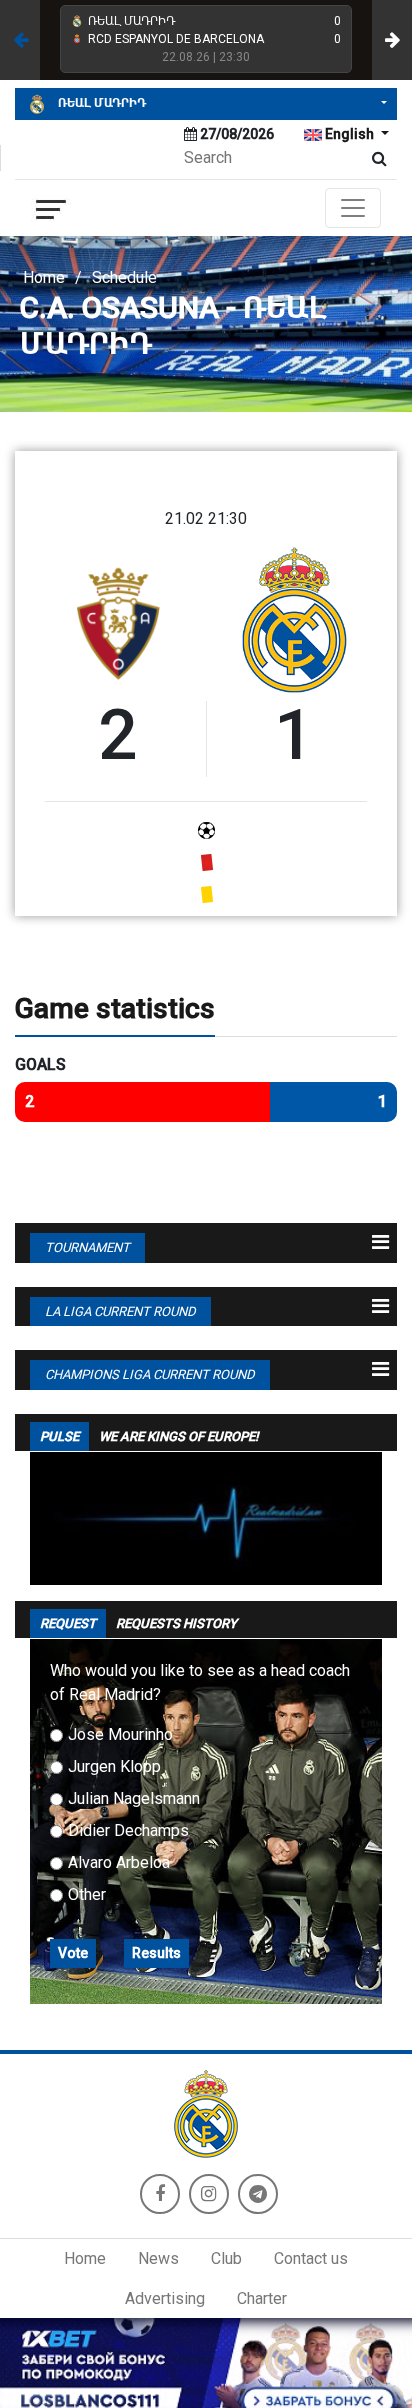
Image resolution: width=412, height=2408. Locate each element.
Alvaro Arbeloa (119, 1862)
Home (44, 277)
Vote (73, 1953)
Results (156, 1953)
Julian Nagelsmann (134, 1798)
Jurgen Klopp (114, 1766)
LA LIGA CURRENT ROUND (120, 1311)
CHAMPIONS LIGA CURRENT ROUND (150, 1374)
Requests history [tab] (176, 1623)
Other (87, 1894)
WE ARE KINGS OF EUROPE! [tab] (178, 1436)
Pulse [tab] (59, 1436)
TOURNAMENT (87, 1247)
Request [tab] (68, 1623)
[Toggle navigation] (353, 208)
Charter (262, 2298)
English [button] (349, 134)
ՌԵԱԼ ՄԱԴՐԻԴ (100, 103)
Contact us (311, 2258)
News (158, 2258)
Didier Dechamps (128, 1830)
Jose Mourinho (120, 1734)
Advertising (165, 2298)
